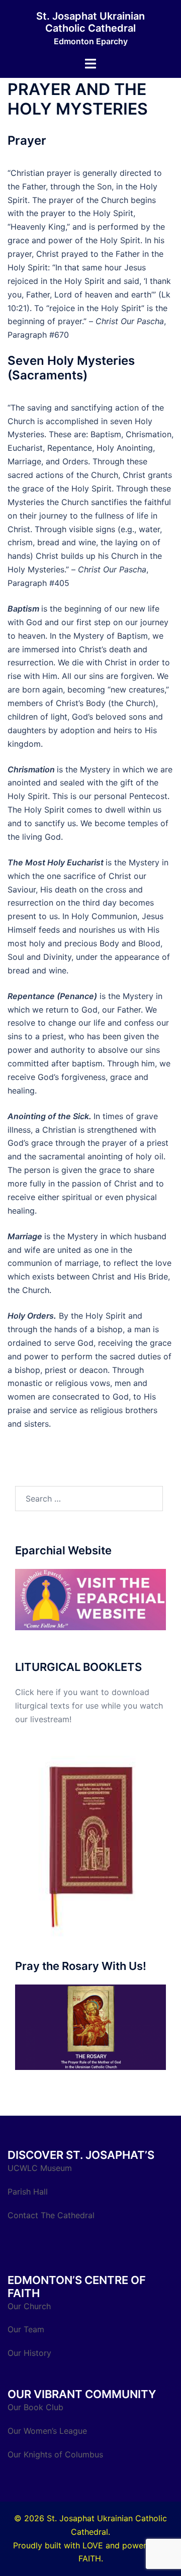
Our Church (29, 2306)
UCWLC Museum (41, 2168)
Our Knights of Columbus (57, 2454)
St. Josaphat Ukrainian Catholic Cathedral (90, 22)
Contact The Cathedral (51, 2215)
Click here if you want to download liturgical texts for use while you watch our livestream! (89, 1706)
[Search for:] (89, 1499)
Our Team (26, 2329)
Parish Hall (29, 2192)
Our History (29, 2353)
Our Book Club (35, 2407)
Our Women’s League (49, 2431)
